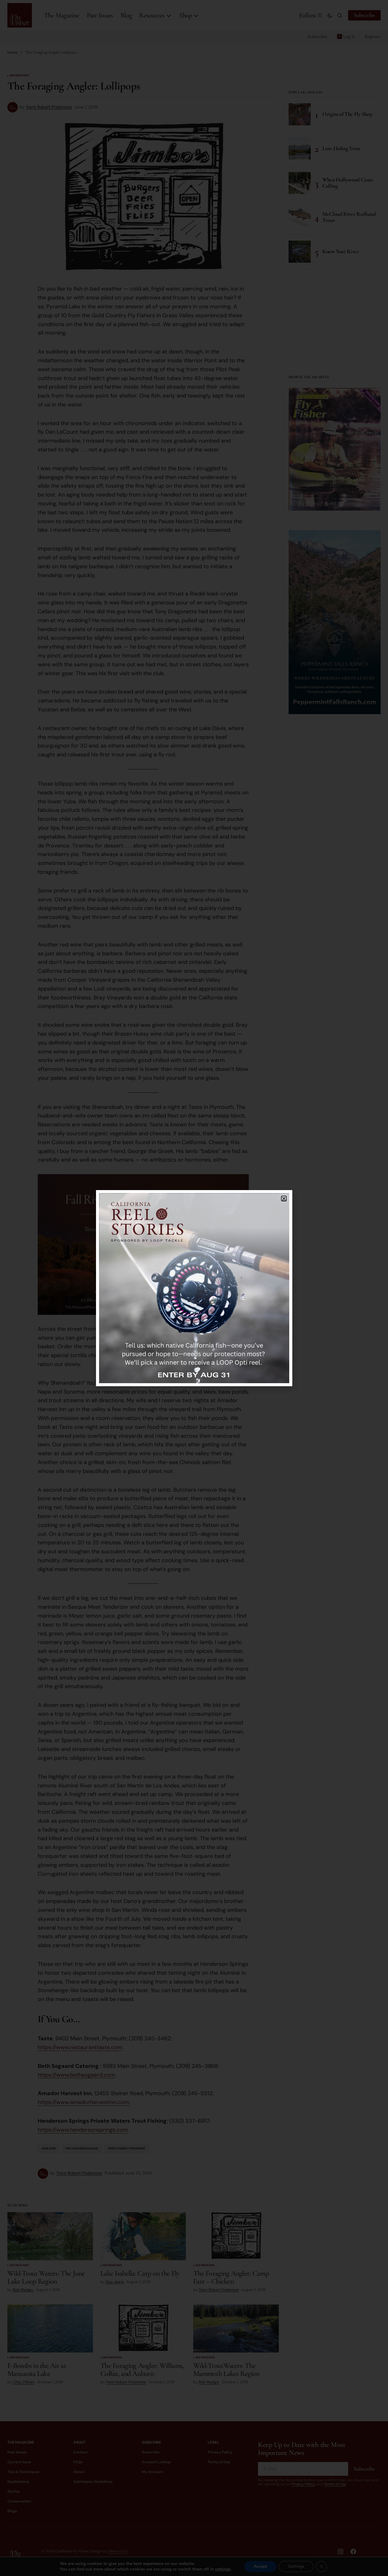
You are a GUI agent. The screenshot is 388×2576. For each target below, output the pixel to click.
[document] (194, 1288)
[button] (284, 1199)
